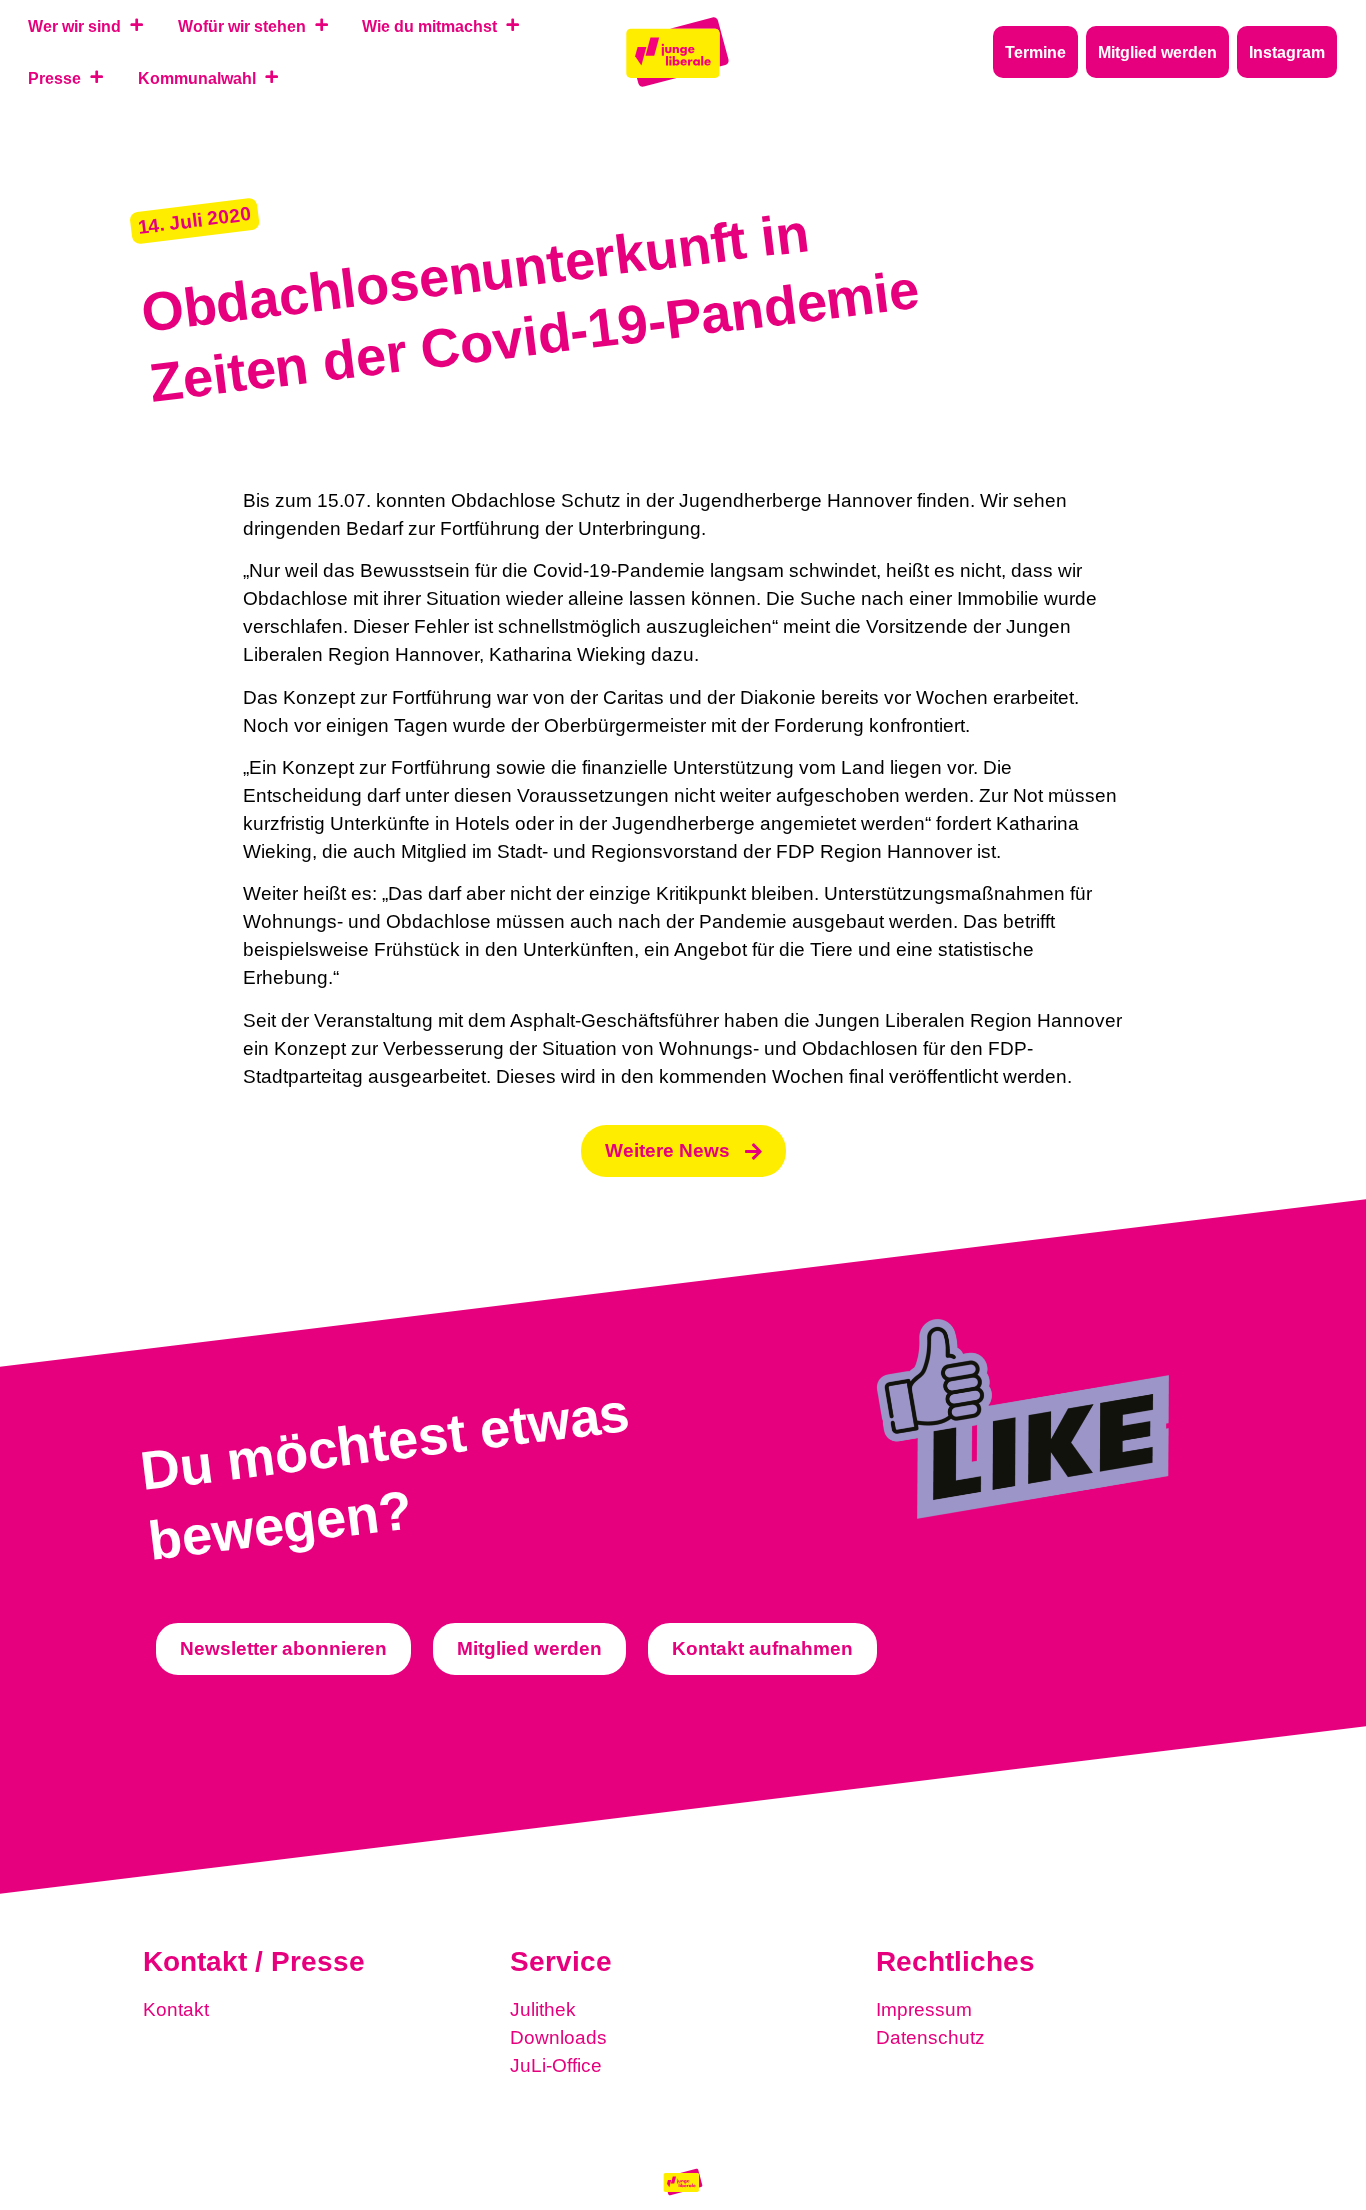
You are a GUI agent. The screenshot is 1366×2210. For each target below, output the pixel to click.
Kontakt (176, 2009)
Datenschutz (930, 2037)
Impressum (924, 2009)
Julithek (543, 2009)
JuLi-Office (556, 2065)
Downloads (558, 2037)
